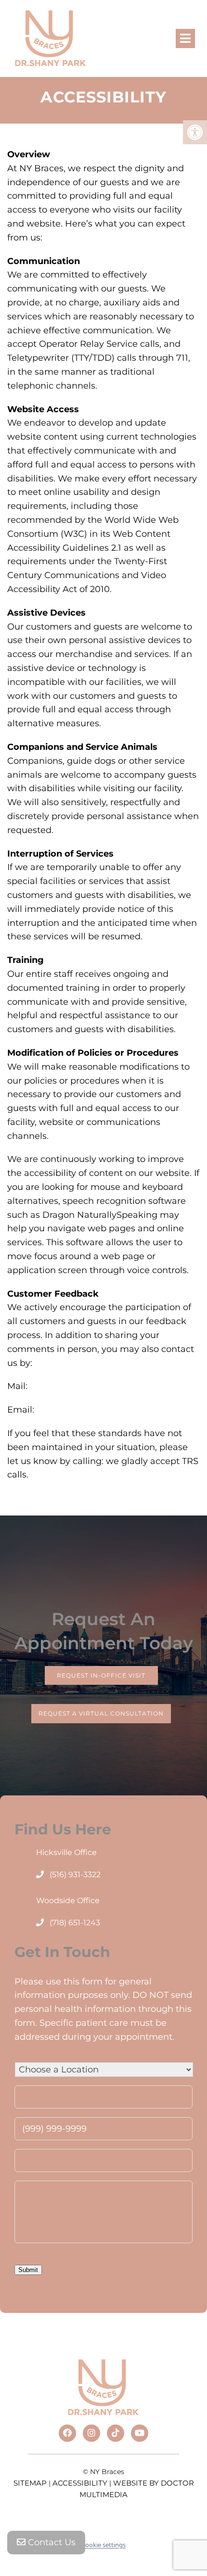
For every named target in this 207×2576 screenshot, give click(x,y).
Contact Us (51, 2542)
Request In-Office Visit (101, 1675)
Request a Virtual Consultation (101, 1714)
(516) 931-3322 (75, 1875)
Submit (28, 2270)
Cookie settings (103, 2545)
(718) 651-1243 (75, 1923)
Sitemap (30, 2483)
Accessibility (80, 2483)
